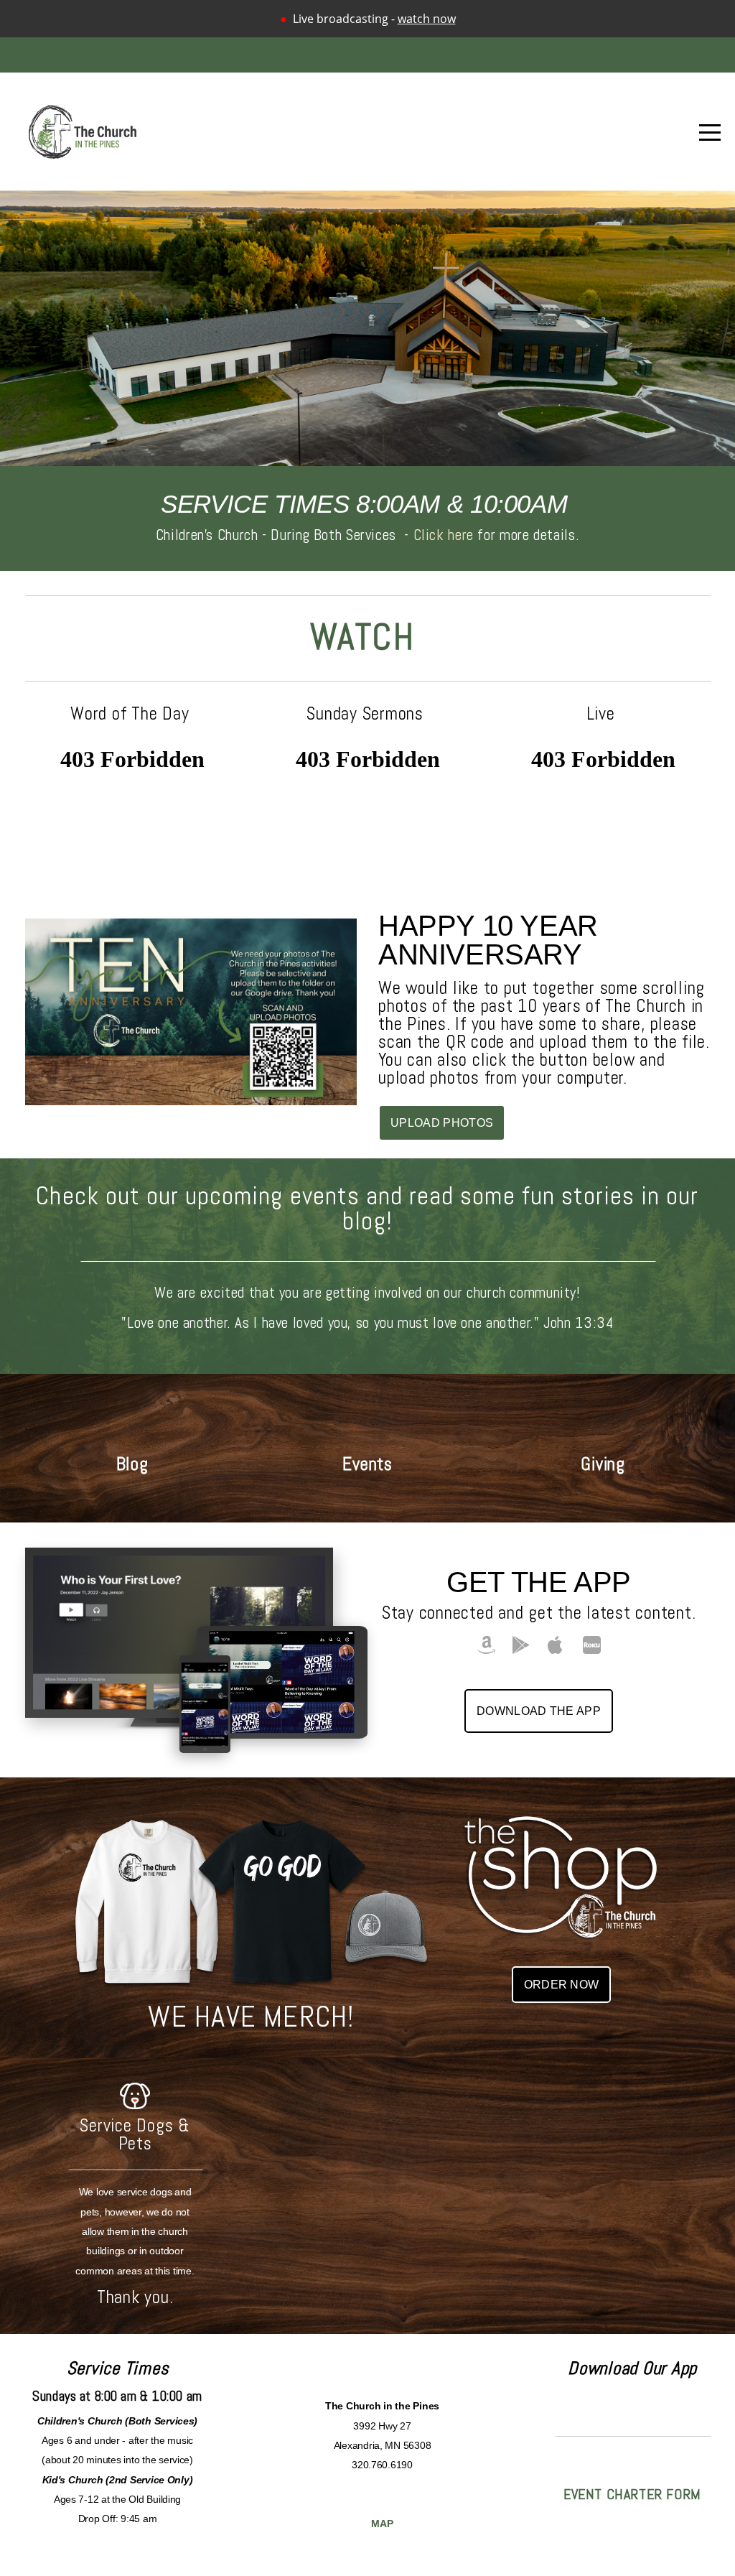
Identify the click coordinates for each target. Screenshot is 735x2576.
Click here (444, 535)
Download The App (539, 1711)
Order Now (562, 1985)
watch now (427, 19)
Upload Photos (442, 1123)
